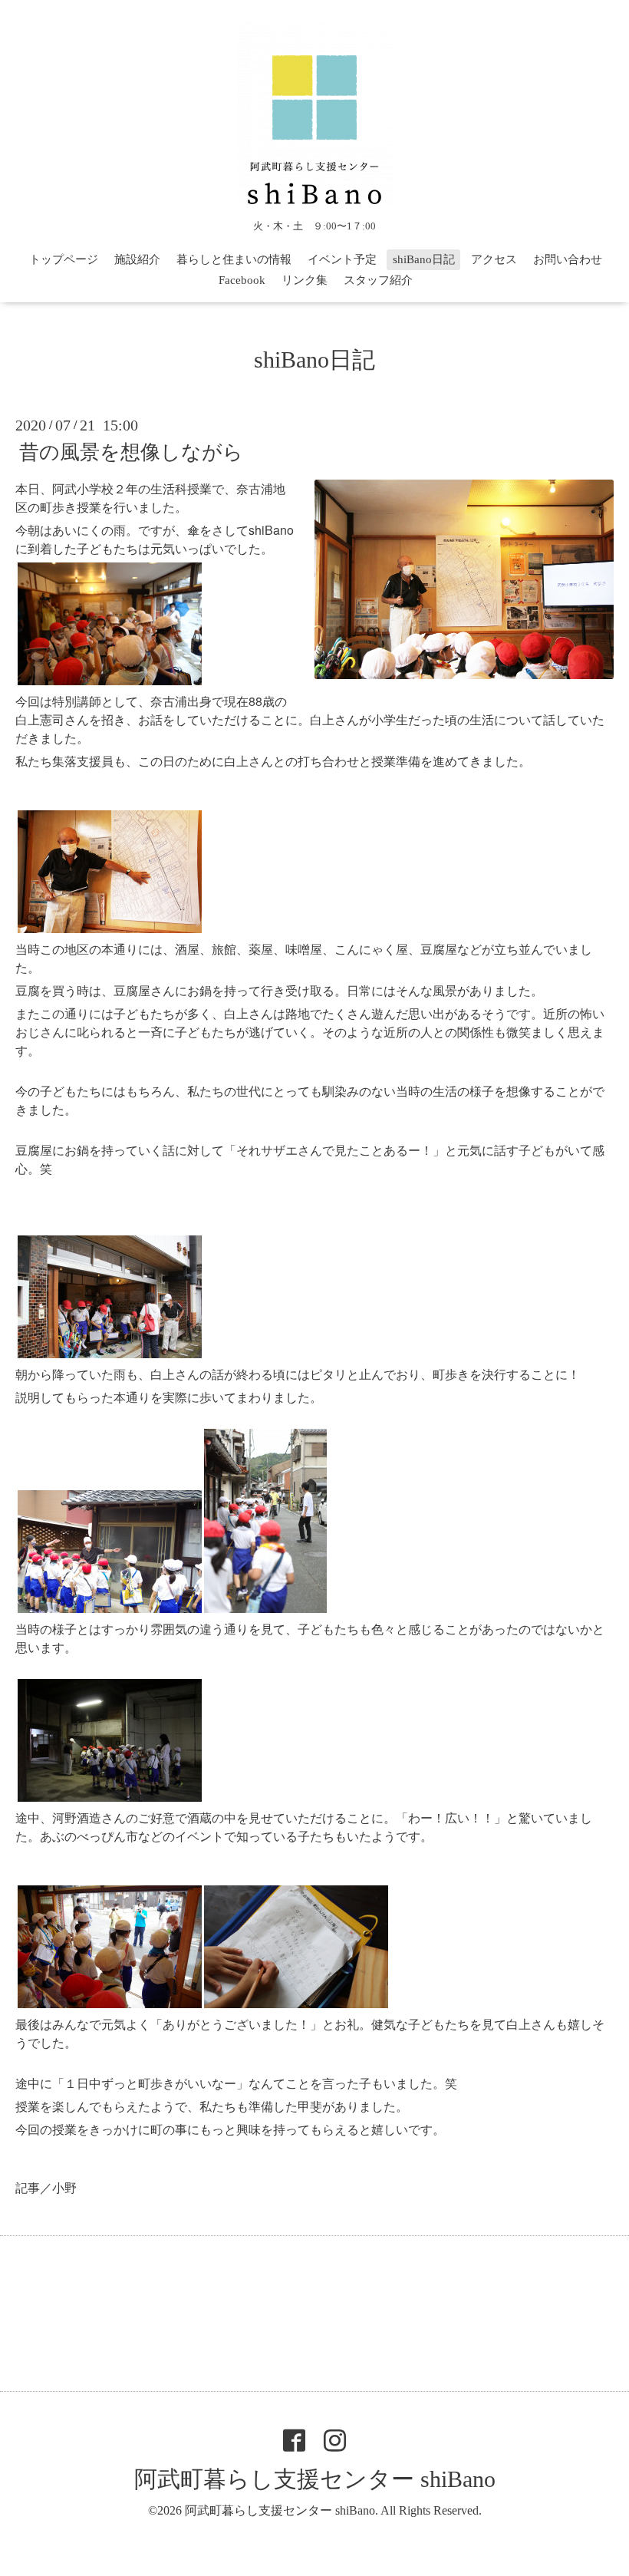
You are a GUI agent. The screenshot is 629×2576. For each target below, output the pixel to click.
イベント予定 (342, 259)
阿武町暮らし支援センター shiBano (315, 2479)
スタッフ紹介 (378, 280)
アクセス (494, 259)
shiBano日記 (424, 259)
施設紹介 (137, 259)
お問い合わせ (568, 259)
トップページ (64, 259)
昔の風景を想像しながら (131, 452)
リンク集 (305, 280)
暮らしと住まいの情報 (234, 259)
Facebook (242, 280)
